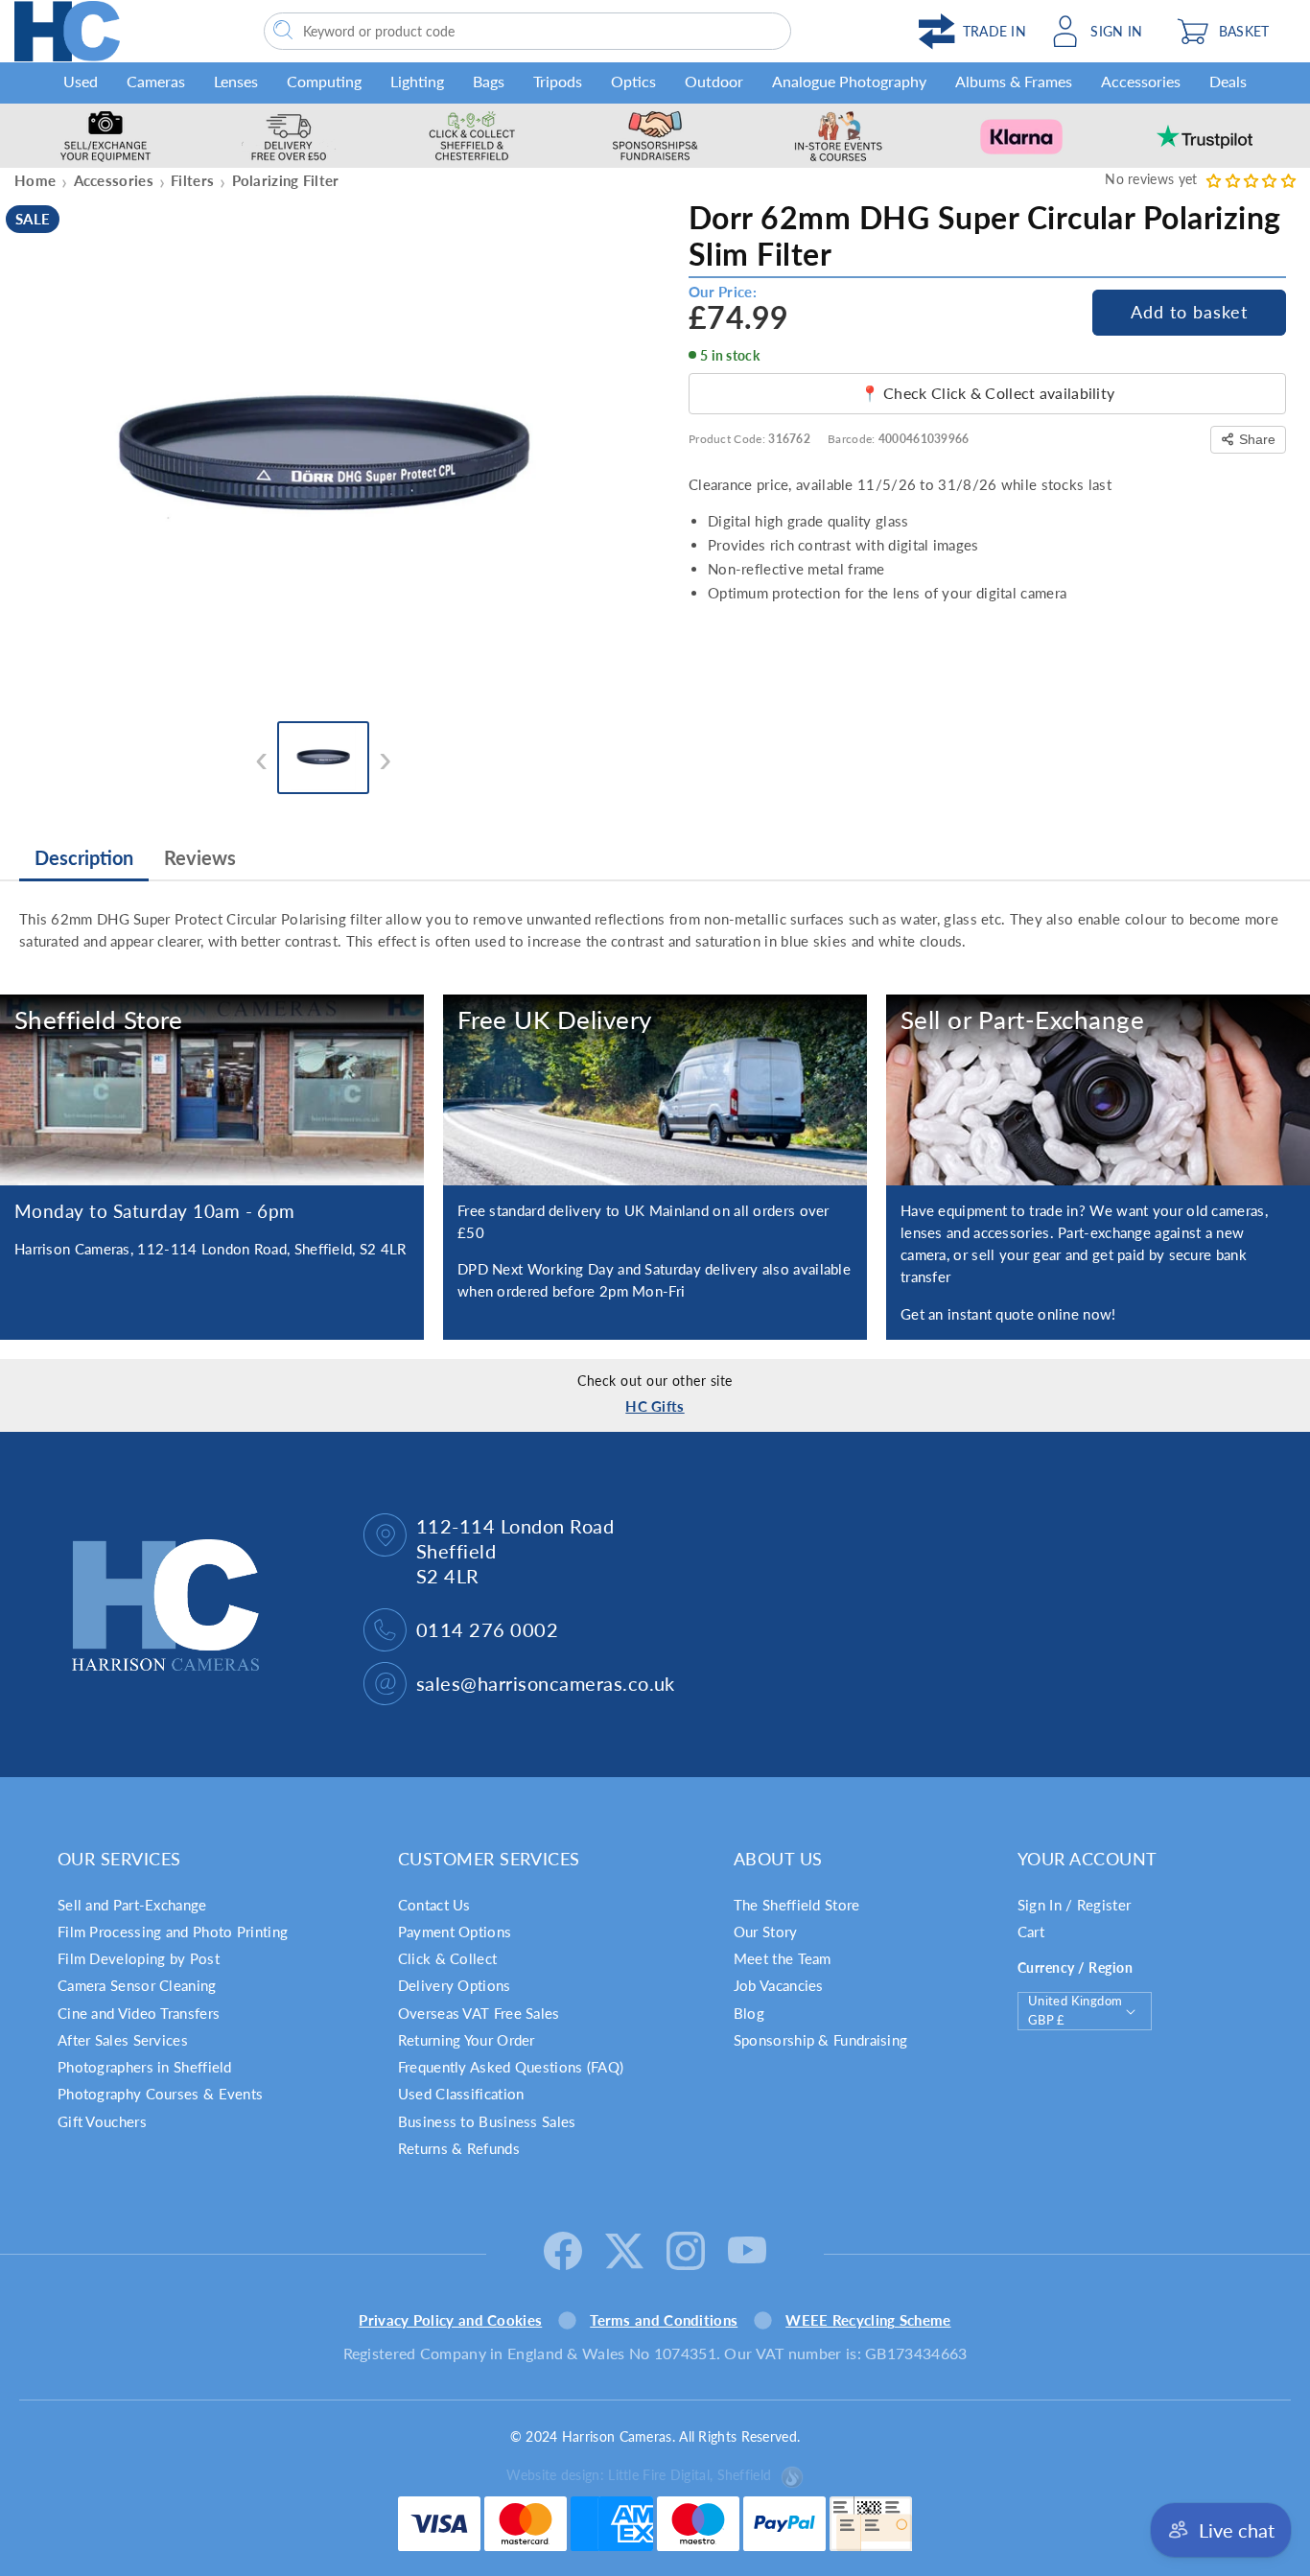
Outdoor (714, 81)
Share (1257, 439)
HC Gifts (655, 1406)
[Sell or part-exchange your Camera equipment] (1098, 1090)
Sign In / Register (1074, 1905)
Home (35, 180)
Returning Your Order (467, 2040)
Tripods (558, 81)
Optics (633, 81)
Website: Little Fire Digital (639, 2475)
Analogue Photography (849, 81)
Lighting (417, 81)
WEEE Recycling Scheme (868, 2320)
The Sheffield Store (797, 1905)
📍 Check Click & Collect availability (988, 393)
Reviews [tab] (200, 857)
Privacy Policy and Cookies (450, 2320)
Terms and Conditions (664, 2320)
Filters (192, 180)
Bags (489, 81)
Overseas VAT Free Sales (479, 2013)
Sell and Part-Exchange (132, 1905)
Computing (324, 81)
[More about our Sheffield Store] (212, 1090)
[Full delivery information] (655, 1090)
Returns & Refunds (459, 2148)
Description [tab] (84, 857)
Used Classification (461, 2094)
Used (81, 81)
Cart (1031, 1932)
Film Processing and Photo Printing (173, 1932)
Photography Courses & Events (160, 2094)
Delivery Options (455, 1985)
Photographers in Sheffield (145, 2067)
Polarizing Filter (286, 180)
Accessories (1141, 81)
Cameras (156, 81)
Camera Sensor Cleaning (137, 1985)
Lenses (236, 81)
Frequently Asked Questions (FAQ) (511, 2067)
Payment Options (455, 1932)
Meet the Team (783, 1958)
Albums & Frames (1014, 81)
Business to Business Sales (487, 2121)
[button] (1231, 31)
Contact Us (434, 1905)
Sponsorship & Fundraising (821, 2040)
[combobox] (527, 31)
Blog (749, 2013)
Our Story (766, 1932)
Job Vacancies (779, 1985)
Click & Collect (448, 1958)
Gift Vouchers (102, 2121)
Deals (1228, 81)
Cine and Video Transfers (139, 2013)
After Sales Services (123, 2040)
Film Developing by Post (139, 1958)
